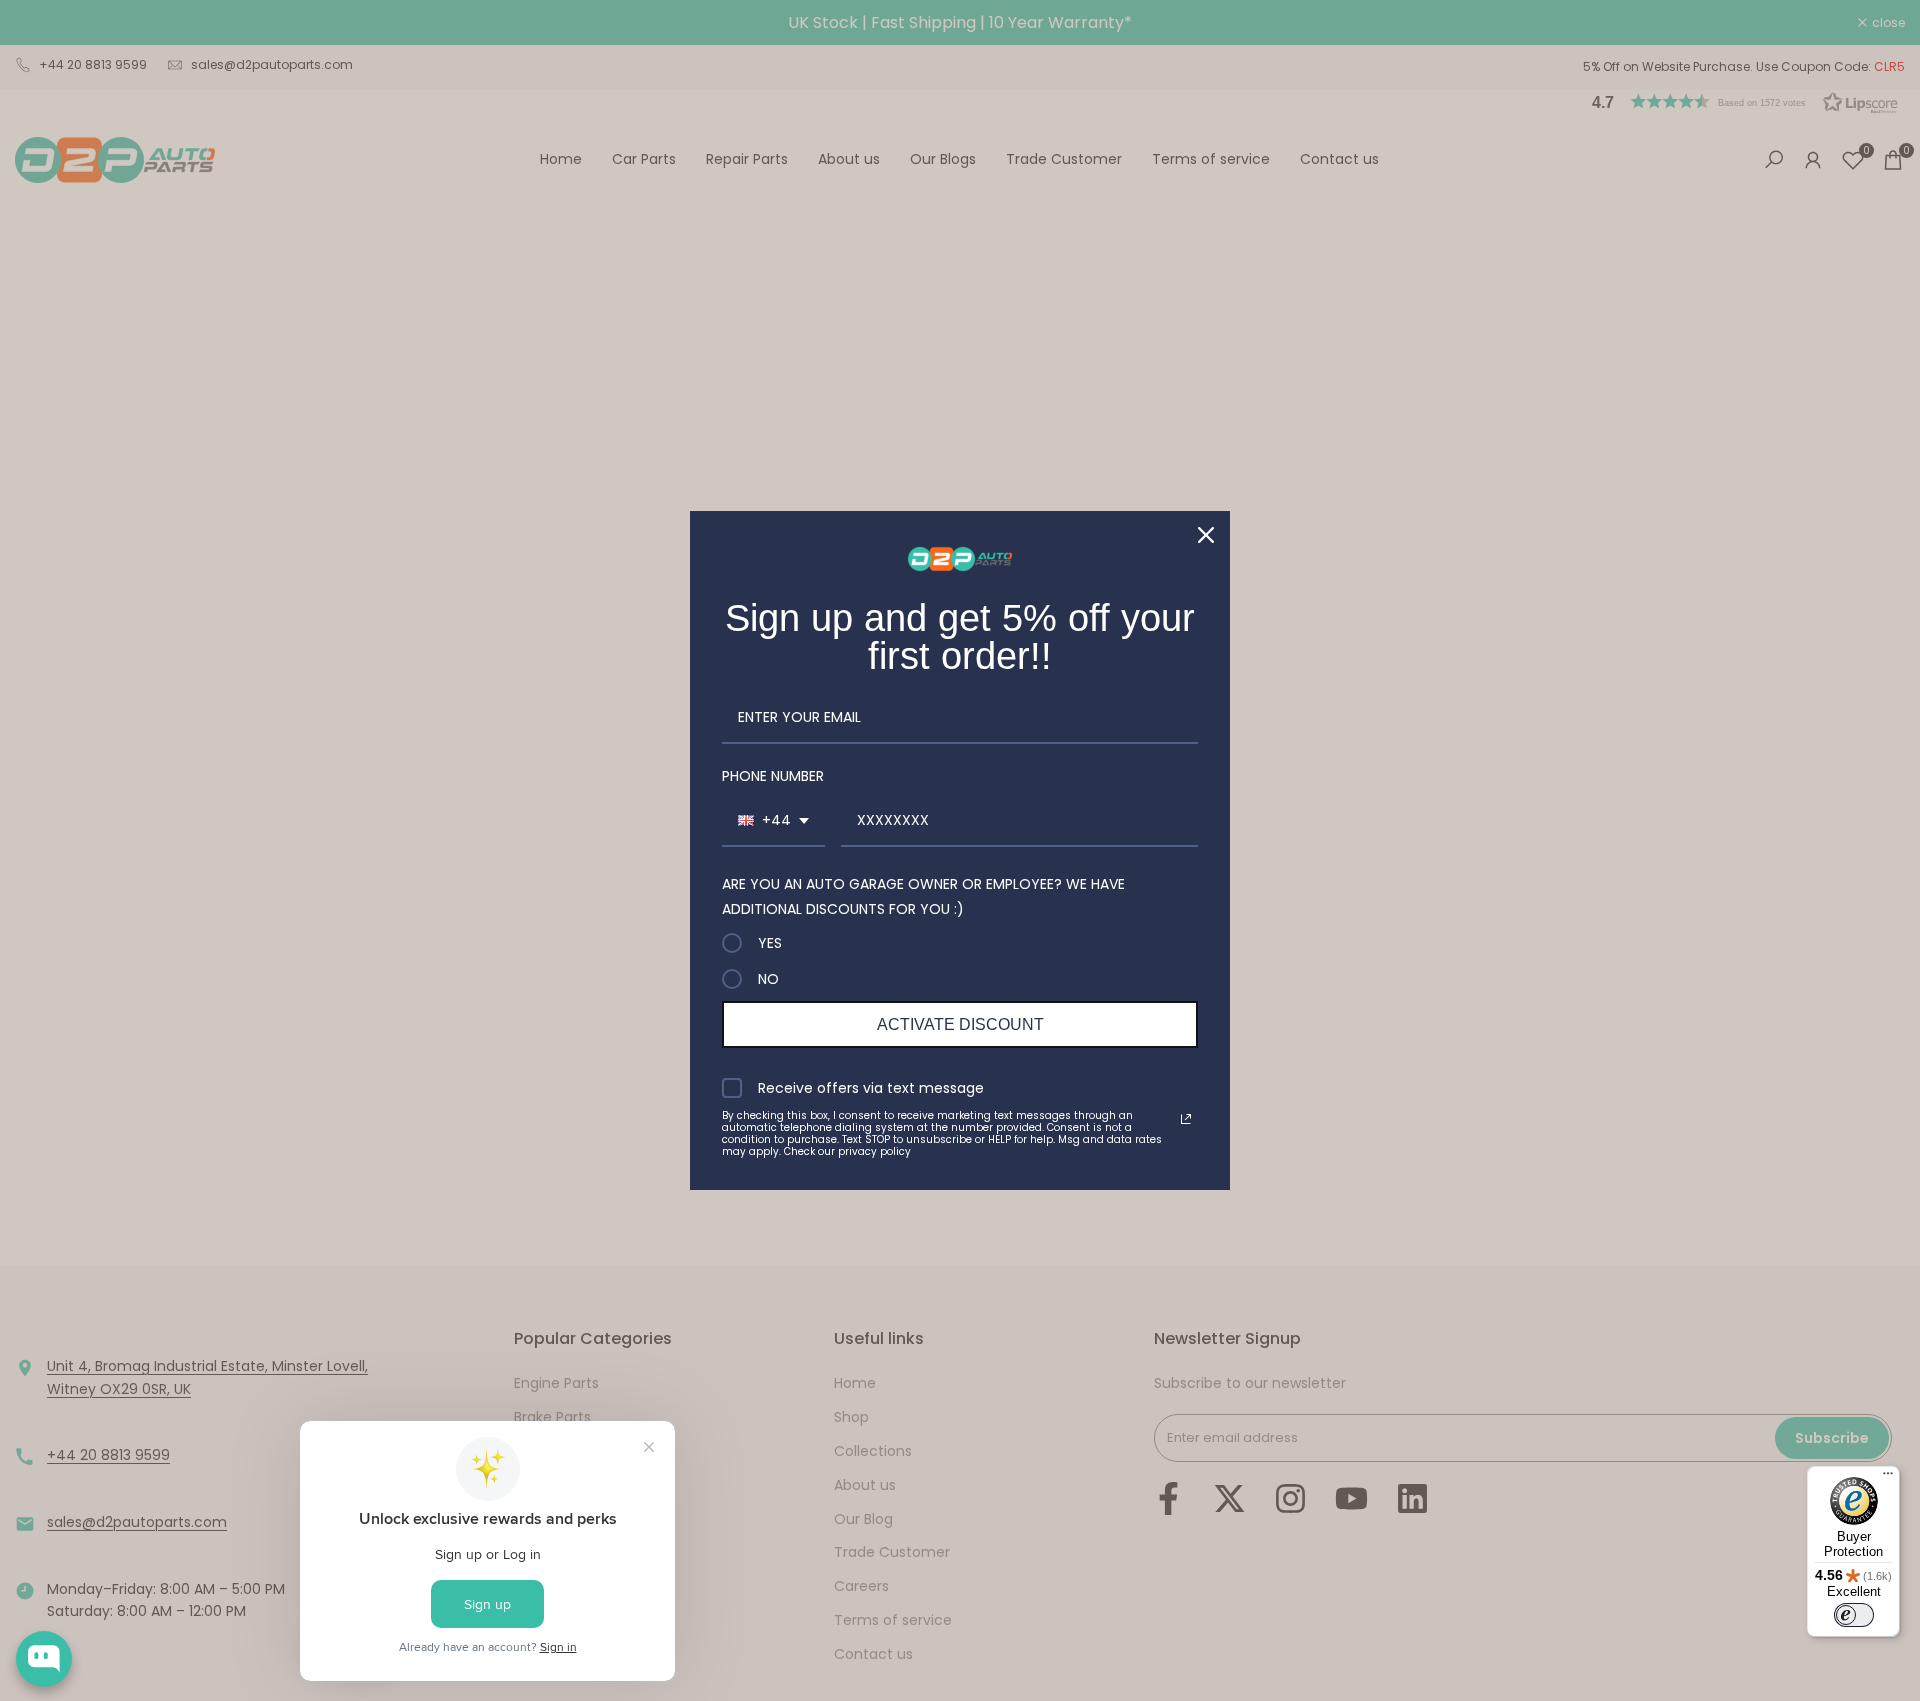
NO (768, 979)
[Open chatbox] (44, 1659)
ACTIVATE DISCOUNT (960, 1024)
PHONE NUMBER (773, 776)
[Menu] (1888, 1478)
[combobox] (773, 821)
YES (770, 943)
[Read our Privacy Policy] (1186, 1119)
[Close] (1206, 535)
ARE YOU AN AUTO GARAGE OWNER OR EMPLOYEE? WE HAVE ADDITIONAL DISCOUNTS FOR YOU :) (923, 896)
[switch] (1854, 1615)
